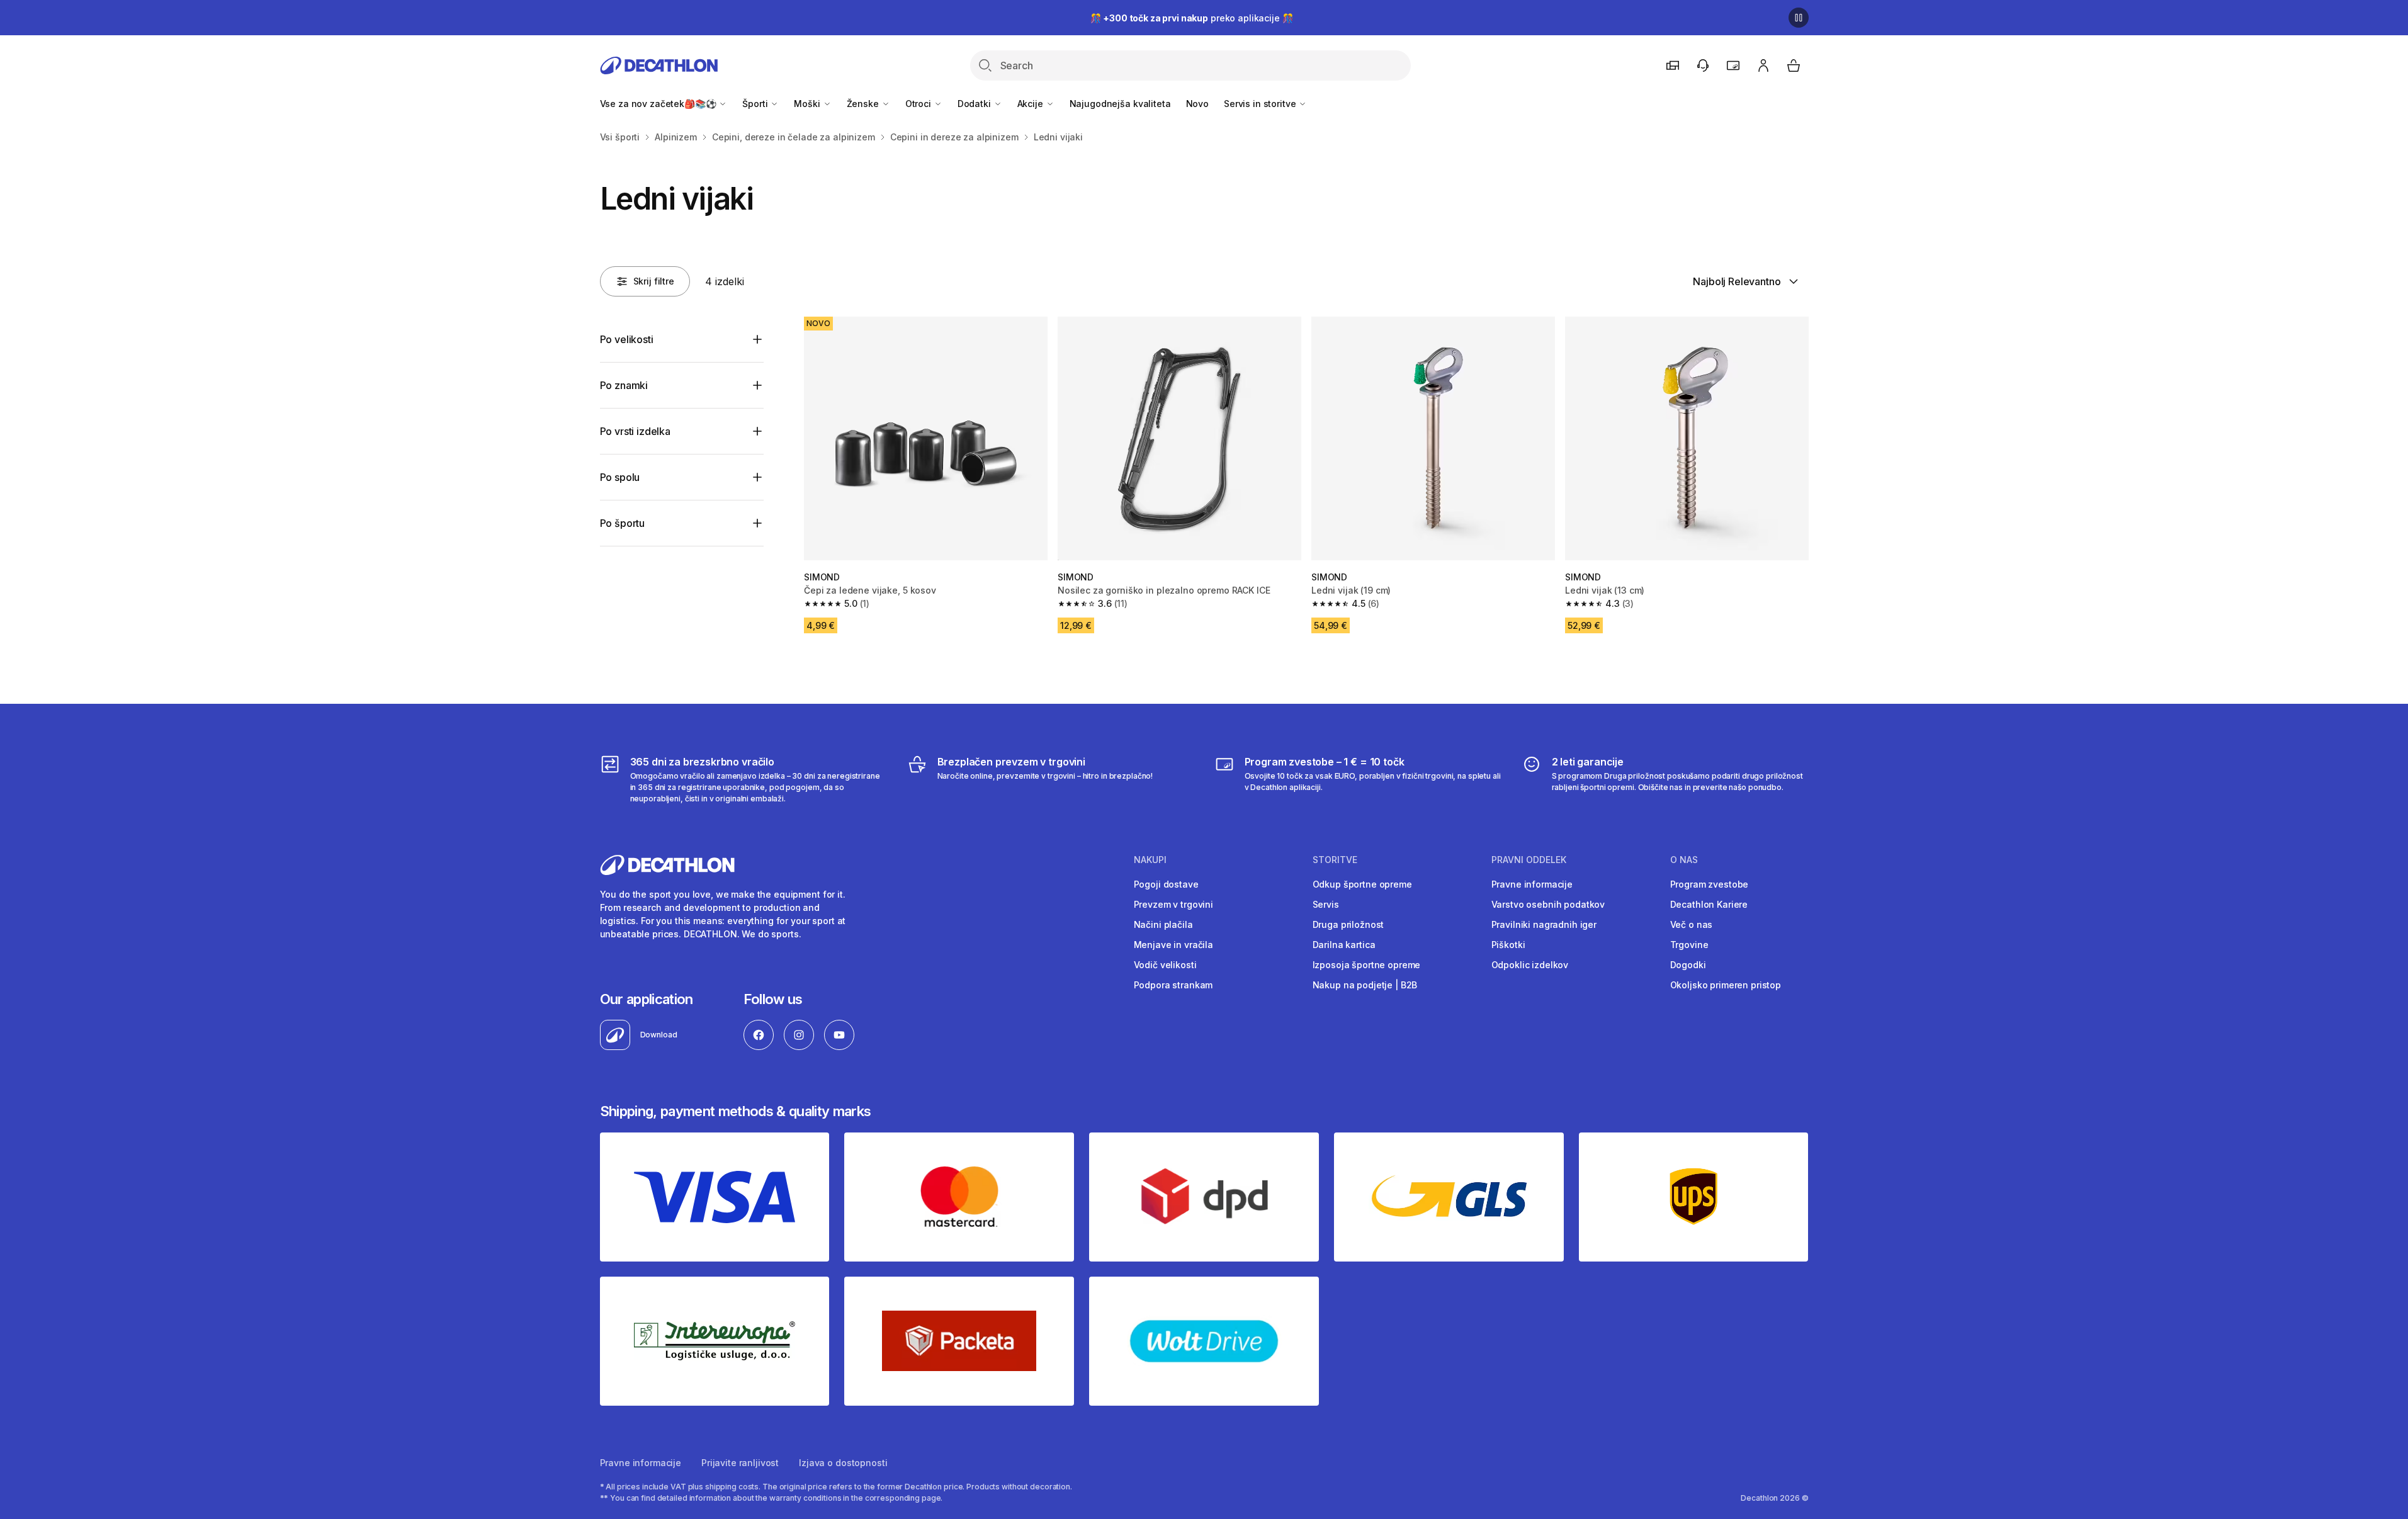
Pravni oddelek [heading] (1529, 860)
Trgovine (1689, 945)
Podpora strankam (1173, 985)
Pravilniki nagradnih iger (1544, 924)
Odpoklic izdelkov (1530, 965)
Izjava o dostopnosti (843, 1463)
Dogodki (1688, 965)
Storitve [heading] (1335, 860)
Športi (756, 104)
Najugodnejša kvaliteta (1120, 104)
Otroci (919, 104)
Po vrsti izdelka (635, 431)
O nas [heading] (1684, 860)
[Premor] (1799, 18)
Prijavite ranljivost (740, 1463)
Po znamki (624, 385)
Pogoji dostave (1166, 884)
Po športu (623, 523)
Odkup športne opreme (1362, 884)
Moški (808, 104)
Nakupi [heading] (1150, 860)
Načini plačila (1163, 924)
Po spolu (620, 477)
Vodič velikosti (1165, 965)
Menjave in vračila (1173, 945)
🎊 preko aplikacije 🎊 (1192, 18)
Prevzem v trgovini (1173, 904)
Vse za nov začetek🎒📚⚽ (659, 104)
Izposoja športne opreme (1367, 965)
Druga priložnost (1348, 924)
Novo (1197, 104)
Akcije (1032, 104)
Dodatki (975, 104)
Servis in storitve (1261, 104)
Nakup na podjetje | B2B (1365, 985)
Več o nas (1692, 924)
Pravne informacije (1532, 884)
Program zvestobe (1710, 884)
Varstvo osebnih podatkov (1548, 904)
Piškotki (1508, 945)
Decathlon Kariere (1709, 904)
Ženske (864, 104)
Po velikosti (627, 339)
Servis (1326, 904)
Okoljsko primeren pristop (1726, 985)
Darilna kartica (1344, 945)
